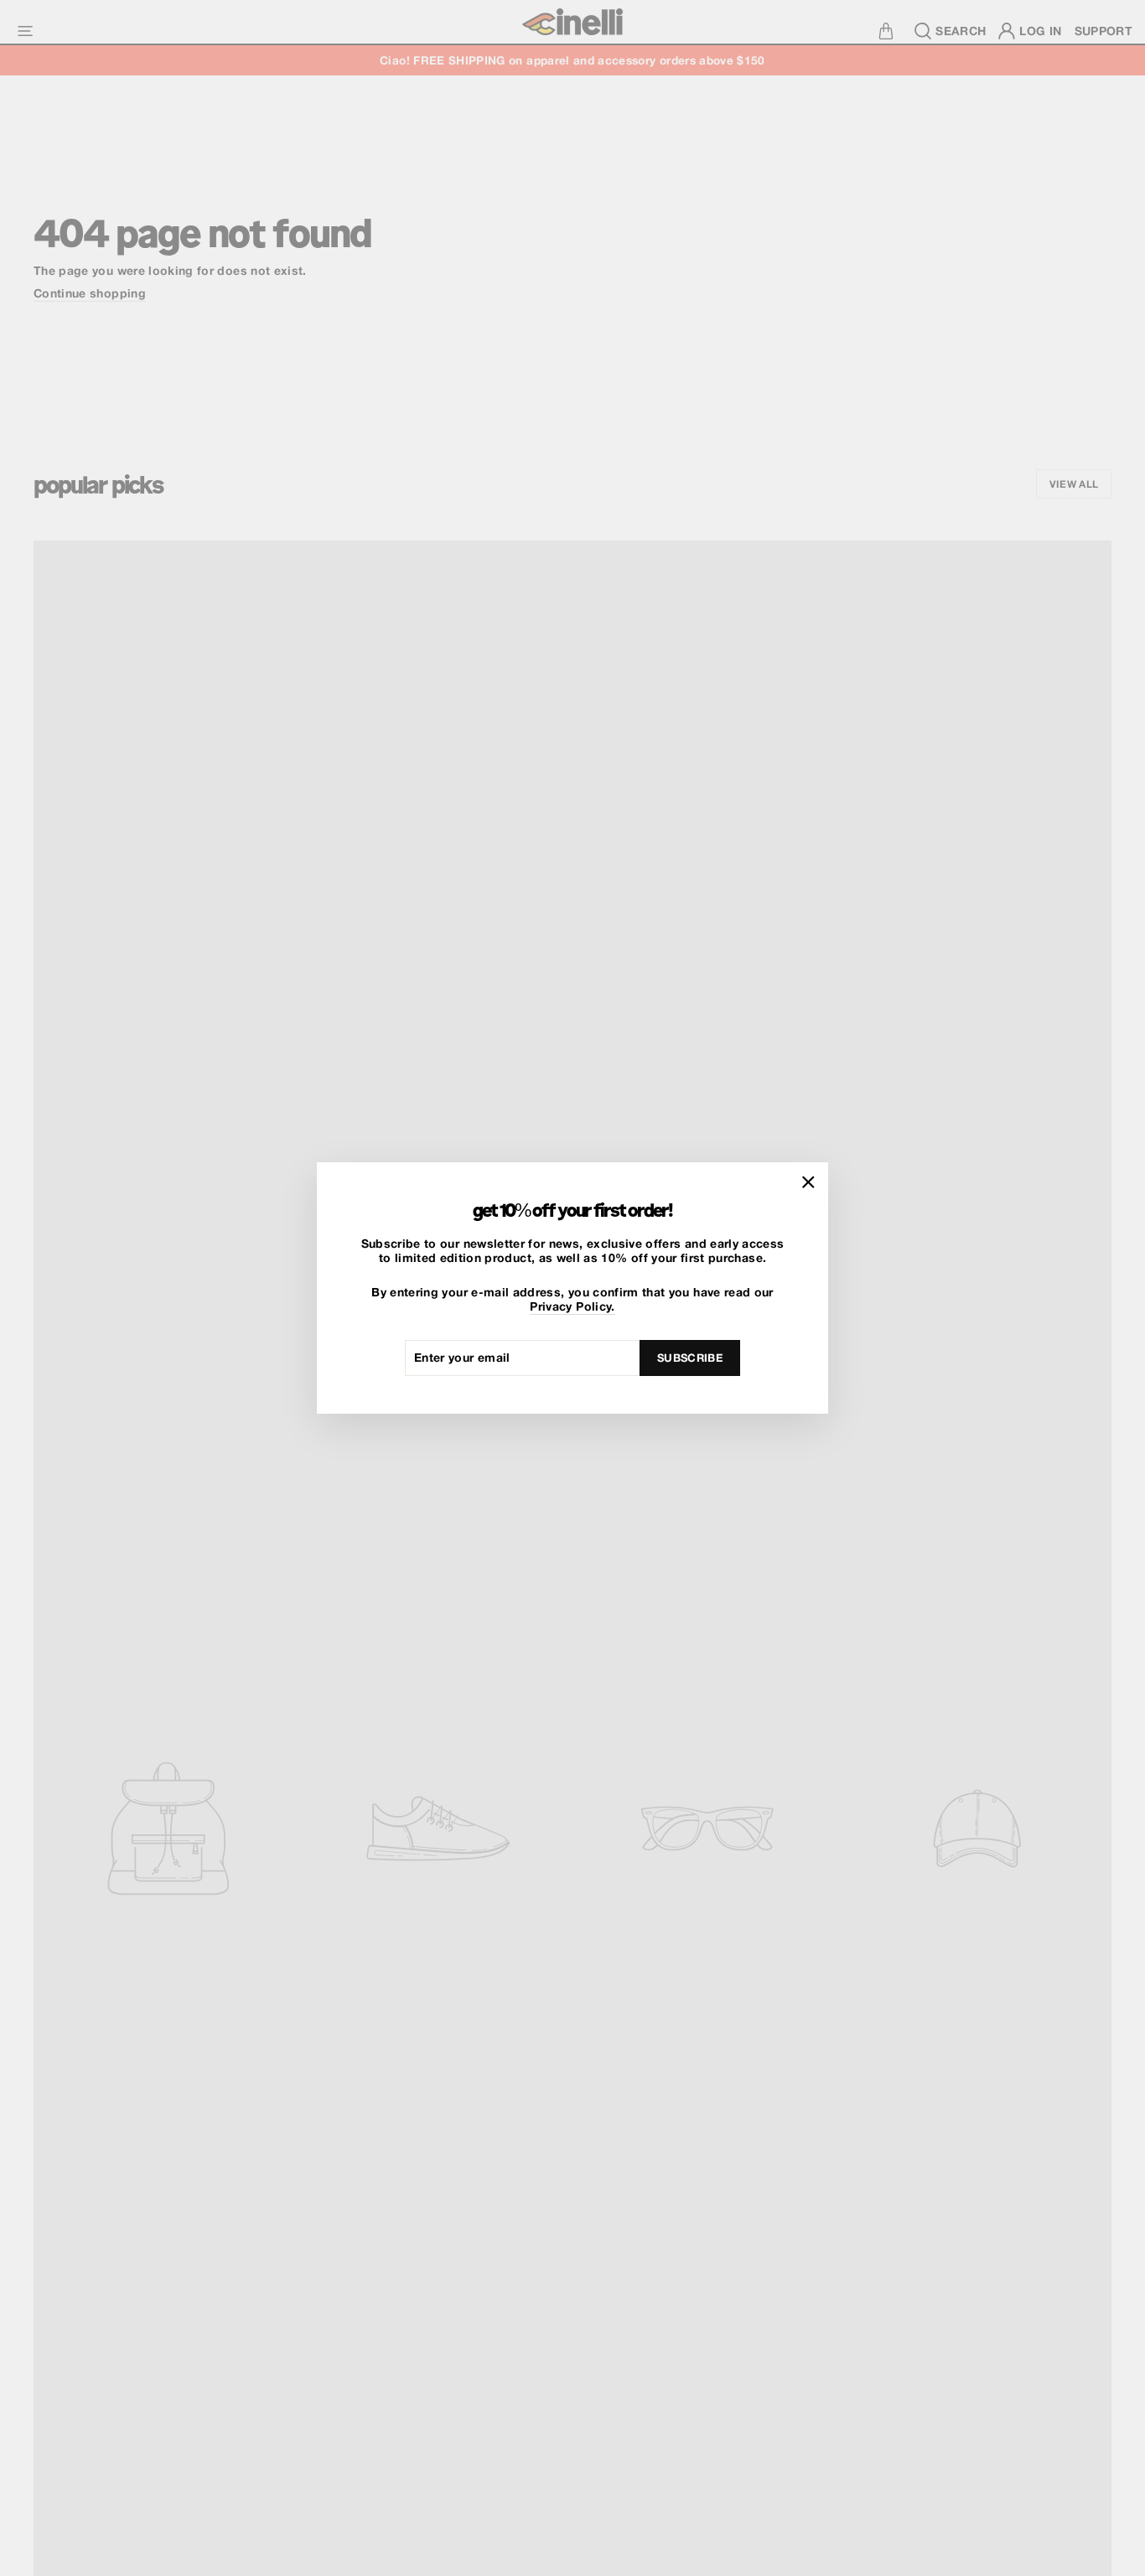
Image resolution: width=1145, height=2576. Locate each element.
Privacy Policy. (572, 1306)
